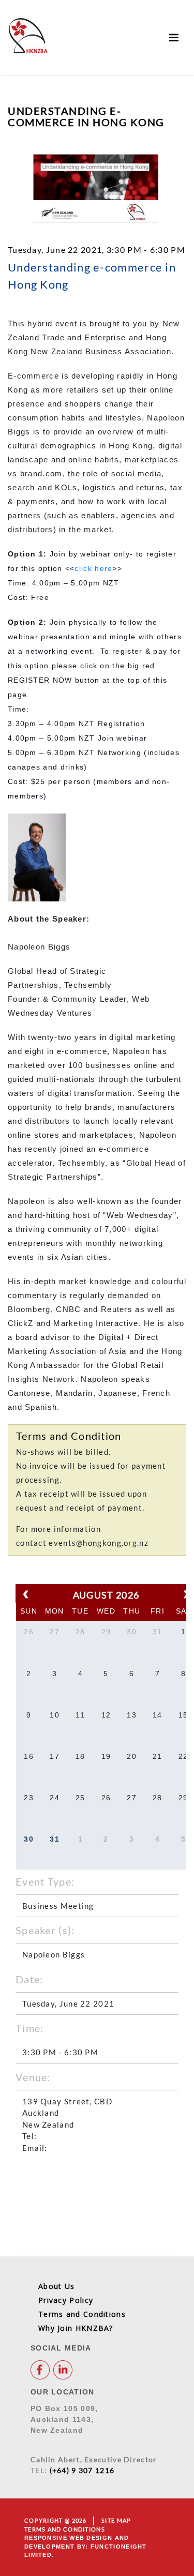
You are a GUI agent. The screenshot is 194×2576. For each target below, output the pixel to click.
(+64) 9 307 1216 (82, 2470)
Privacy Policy (66, 2300)
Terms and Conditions (82, 2314)
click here (93, 568)
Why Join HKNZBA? (76, 2328)
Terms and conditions (65, 2529)
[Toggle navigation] (174, 37)
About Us (56, 2286)
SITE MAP (116, 2520)
